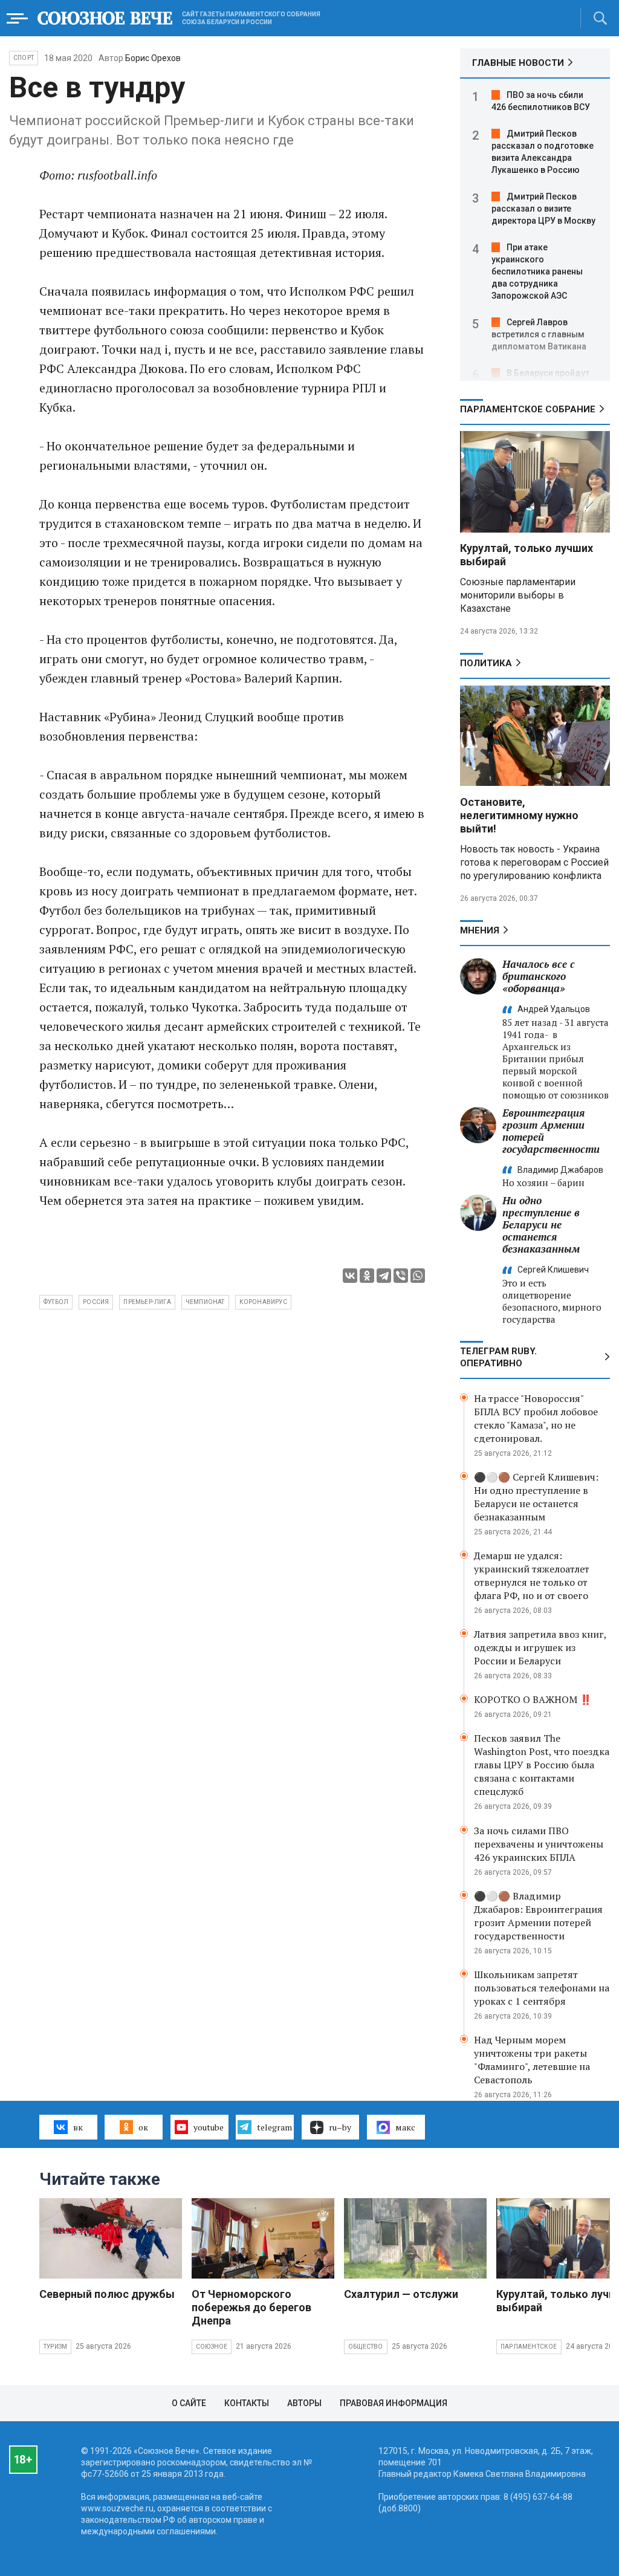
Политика (486, 663)
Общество (366, 2347)
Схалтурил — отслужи (401, 2294)
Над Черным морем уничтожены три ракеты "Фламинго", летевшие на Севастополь (532, 2060)
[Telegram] (384, 1276)
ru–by (340, 2127)
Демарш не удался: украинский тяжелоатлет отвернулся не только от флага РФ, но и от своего (532, 1575)
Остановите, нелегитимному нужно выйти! (519, 815)
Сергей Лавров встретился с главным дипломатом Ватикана (539, 334)
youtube (209, 2127)
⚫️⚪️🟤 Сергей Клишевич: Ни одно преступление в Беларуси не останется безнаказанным (536, 1497)
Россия (96, 1302)
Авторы (304, 2403)
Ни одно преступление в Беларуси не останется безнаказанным (541, 1225)
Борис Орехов (153, 58)
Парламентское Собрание (528, 409)
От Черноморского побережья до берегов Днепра (251, 2307)
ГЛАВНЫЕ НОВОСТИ (518, 63)
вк (78, 2127)
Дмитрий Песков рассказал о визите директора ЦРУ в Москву (543, 209)
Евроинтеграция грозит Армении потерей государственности (551, 1131)
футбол (56, 1302)
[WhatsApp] (418, 1276)
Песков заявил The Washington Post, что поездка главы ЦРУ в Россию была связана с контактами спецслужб (542, 1765)
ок (143, 2127)
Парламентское (529, 2347)
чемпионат (205, 1302)
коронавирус (263, 1302)
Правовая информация (394, 2403)
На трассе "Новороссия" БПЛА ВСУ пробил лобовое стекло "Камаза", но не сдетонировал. (536, 1418)
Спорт (24, 58)
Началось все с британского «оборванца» (539, 976)
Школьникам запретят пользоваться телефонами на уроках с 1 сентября (542, 1988)
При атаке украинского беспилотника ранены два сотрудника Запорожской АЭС (537, 271)
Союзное (212, 2347)
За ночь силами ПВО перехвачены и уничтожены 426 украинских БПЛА (539, 1844)
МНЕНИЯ (480, 930)
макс (405, 2127)
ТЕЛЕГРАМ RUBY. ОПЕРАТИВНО (498, 1357)
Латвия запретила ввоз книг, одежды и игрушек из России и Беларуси (540, 1647)
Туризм (55, 2347)
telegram (274, 2127)
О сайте (189, 2403)
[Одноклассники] (367, 1276)
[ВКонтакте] (350, 1276)
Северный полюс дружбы (107, 2294)
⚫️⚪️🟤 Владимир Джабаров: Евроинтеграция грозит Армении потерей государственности (538, 1916)
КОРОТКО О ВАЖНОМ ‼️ (533, 1699)
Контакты (247, 2403)
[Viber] (401, 1276)
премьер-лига (147, 1302)
